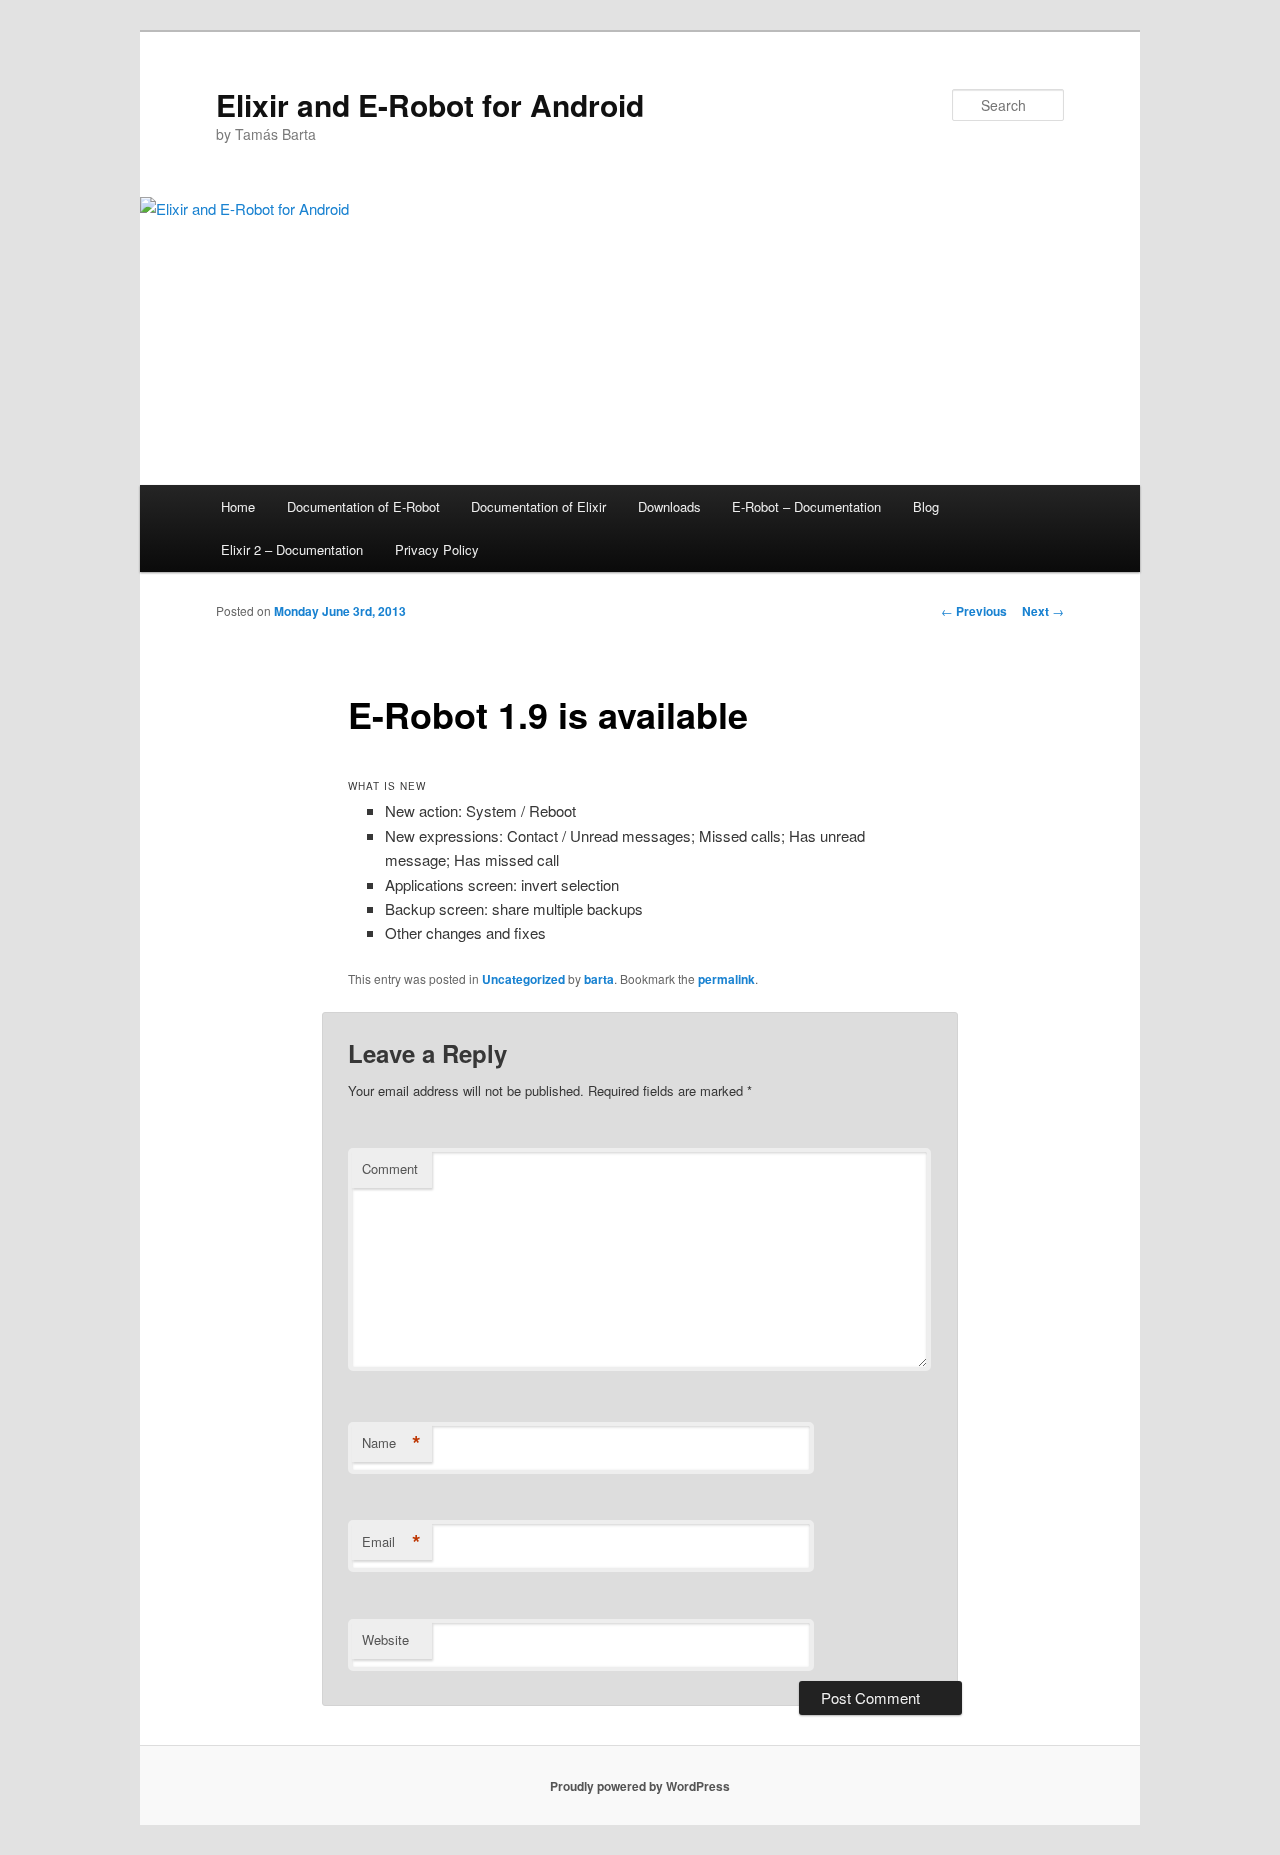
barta (599, 979)
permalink (726, 979)
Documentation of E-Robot (363, 506)
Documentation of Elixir (538, 506)
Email (391, 1542)
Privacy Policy (437, 549)
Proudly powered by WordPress (640, 1786)
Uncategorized (523, 979)
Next (1043, 611)
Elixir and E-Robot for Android (430, 104)
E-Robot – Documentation (806, 506)
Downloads (669, 506)
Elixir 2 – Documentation (292, 549)
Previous (974, 611)
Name (391, 1443)
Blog (926, 506)
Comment (390, 1168)
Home (238, 506)
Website (385, 1639)
